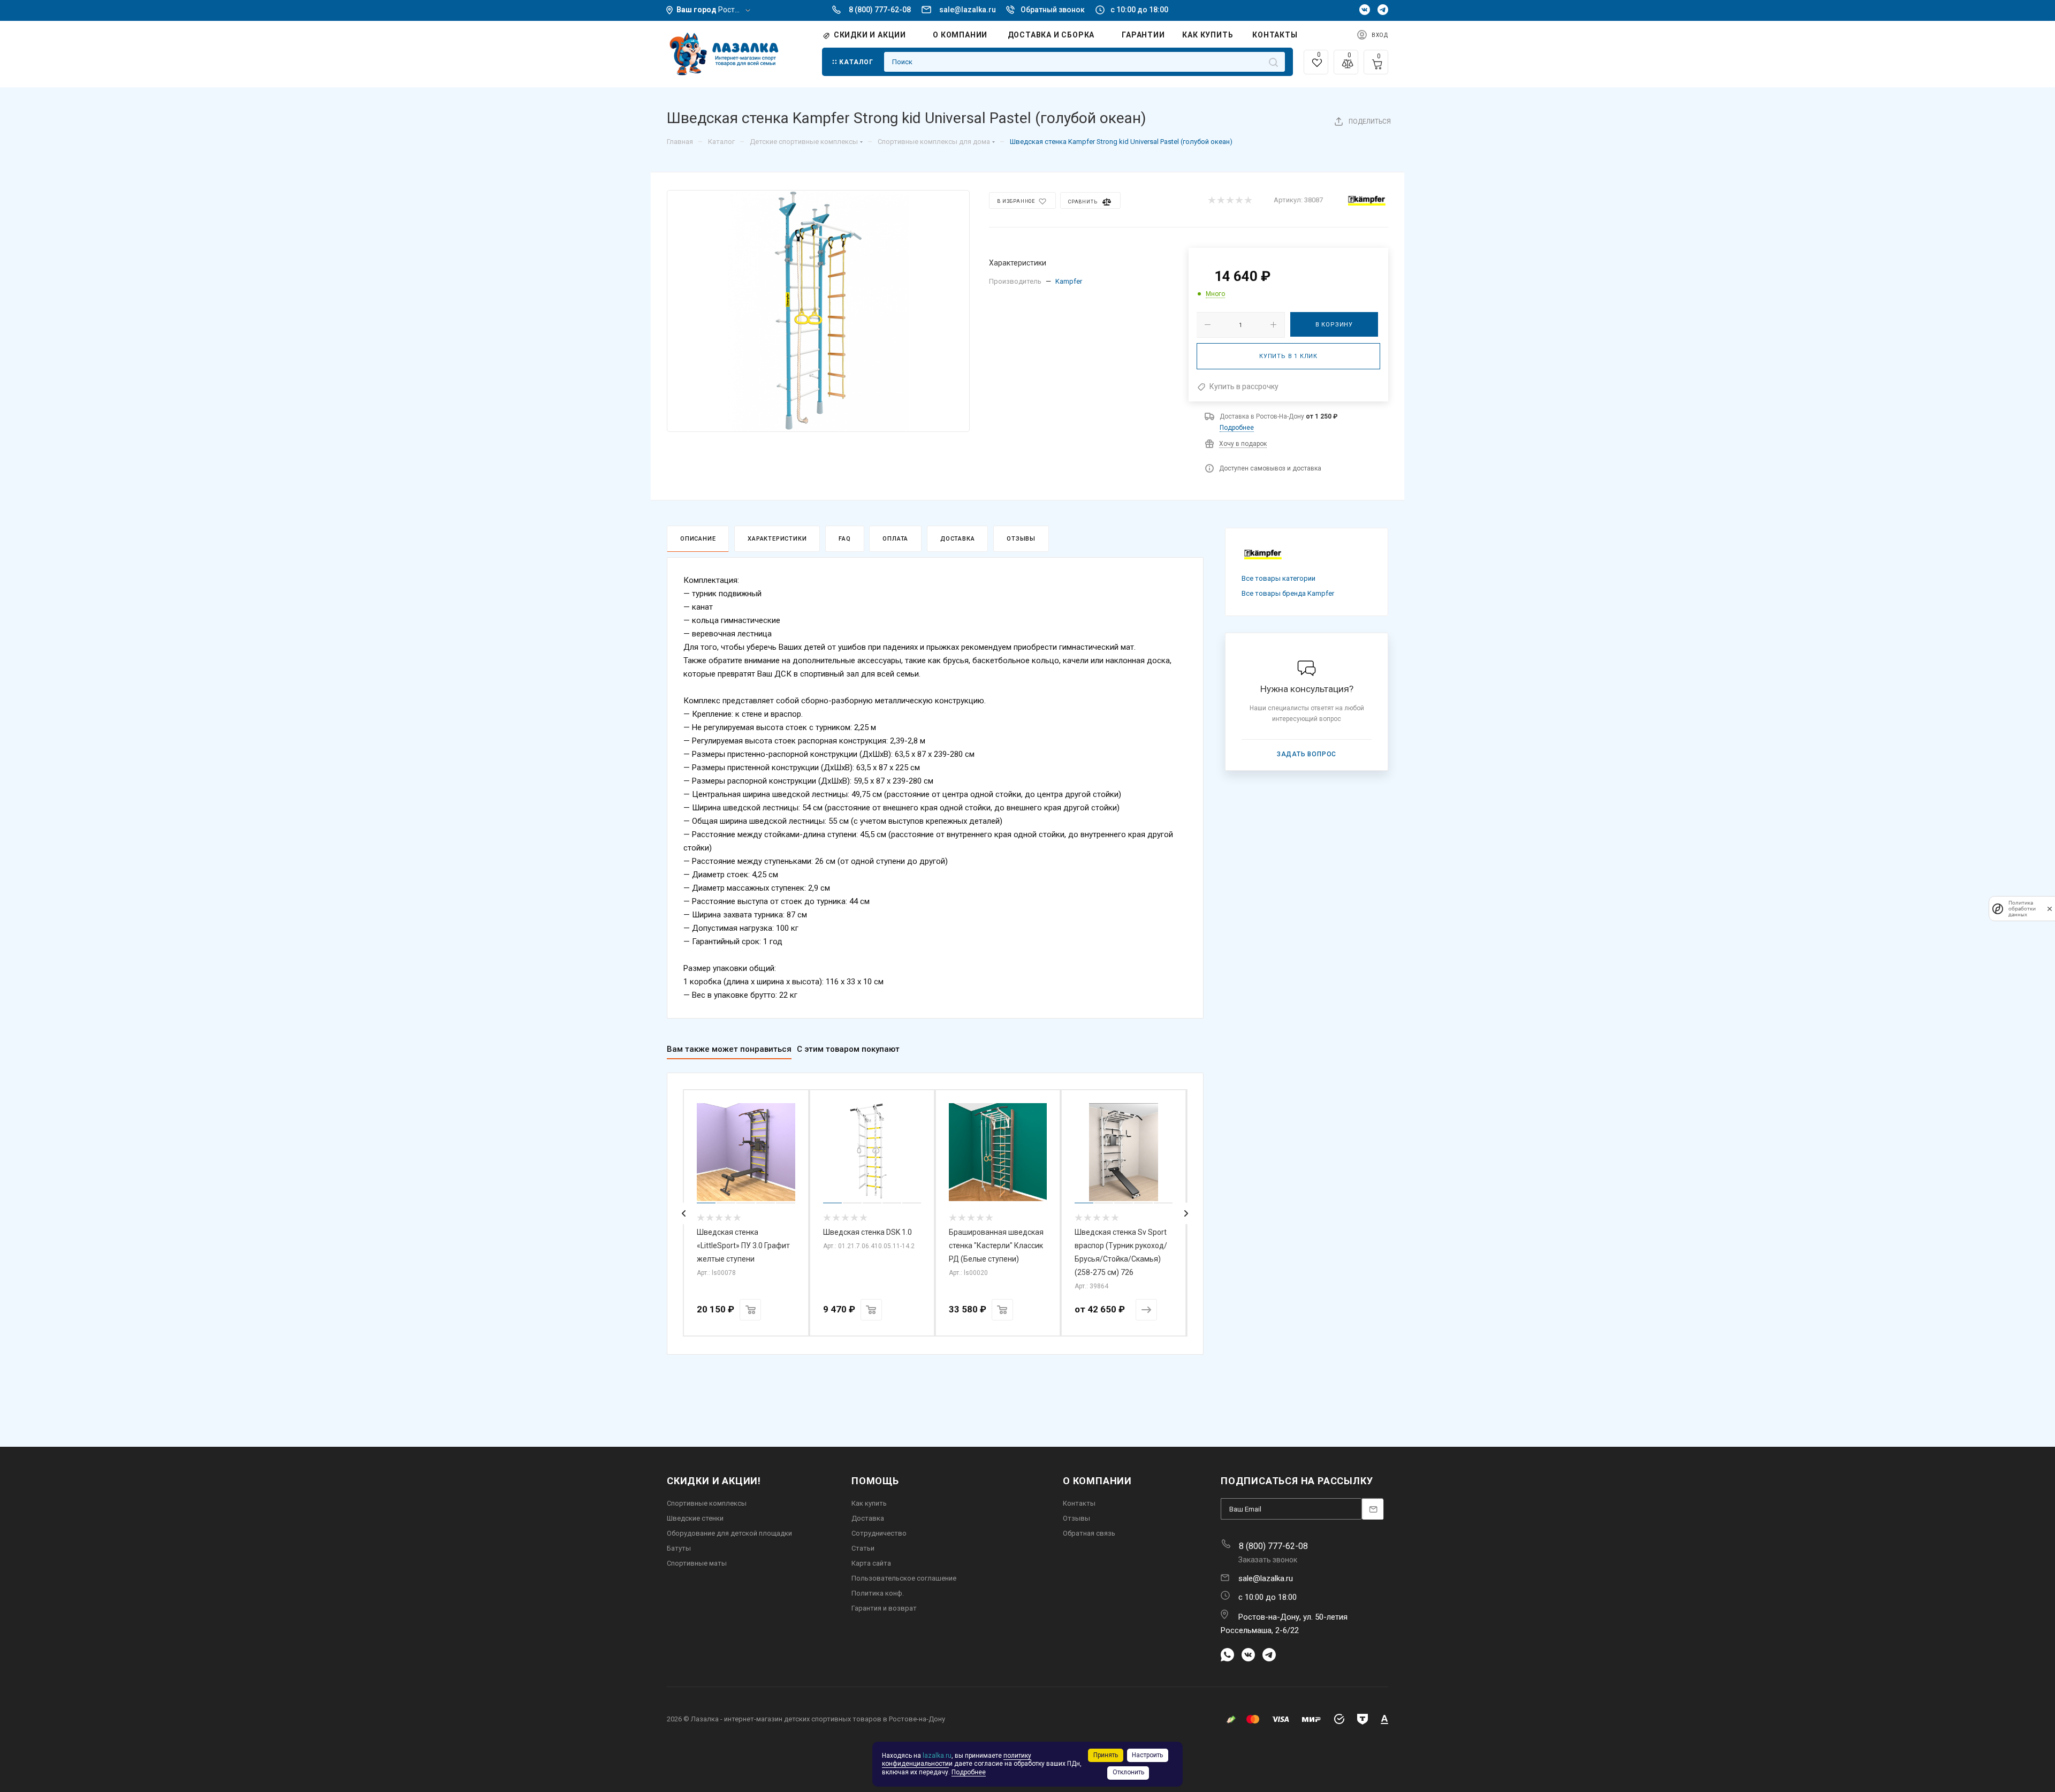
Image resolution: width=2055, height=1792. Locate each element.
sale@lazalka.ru (968, 10)
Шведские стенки (695, 1518)
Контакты (1079, 1503)
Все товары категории (1278, 578)
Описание (698, 539)
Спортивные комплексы (707, 1503)
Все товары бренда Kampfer (1288, 593)
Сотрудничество (879, 1533)
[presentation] (684, 1213)
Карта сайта (871, 1563)
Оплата (895, 539)
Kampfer (1069, 281)
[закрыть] (2050, 909)
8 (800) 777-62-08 (880, 10)
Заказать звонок (1268, 1560)
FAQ (844, 539)
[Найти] (1273, 62)
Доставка (957, 539)
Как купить (869, 1503)
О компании (1097, 1481)
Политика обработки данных (2022, 909)
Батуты (679, 1548)
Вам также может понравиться (729, 1049)
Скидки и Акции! (714, 1481)
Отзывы (1021, 539)
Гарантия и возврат (884, 1608)
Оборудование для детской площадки (729, 1533)
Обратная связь (1089, 1533)
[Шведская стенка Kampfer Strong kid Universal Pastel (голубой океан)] (818, 311)
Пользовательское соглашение (904, 1578)
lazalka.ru (937, 1756)
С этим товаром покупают (848, 1049)
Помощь (875, 1481)
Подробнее (1237, 428)
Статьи (863, 1548)
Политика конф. (878, 1593)
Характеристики (777, 539)
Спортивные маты (697, 1563)
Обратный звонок (1053, 10)
